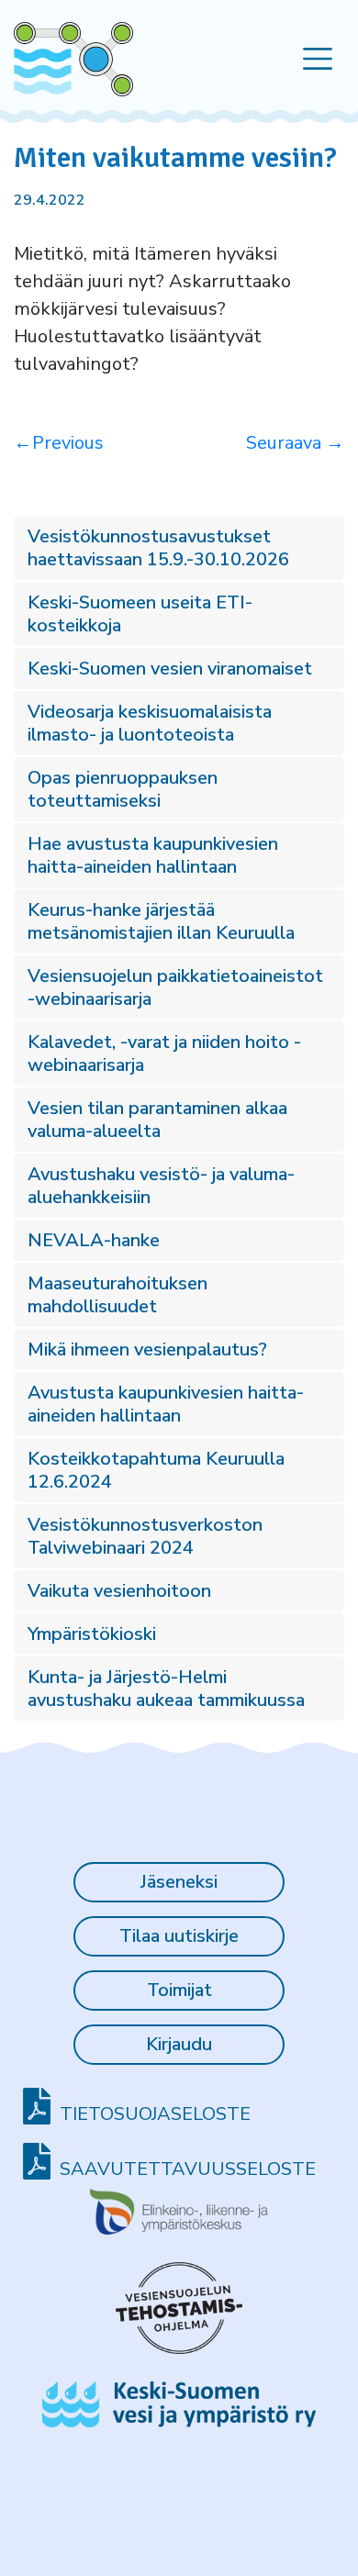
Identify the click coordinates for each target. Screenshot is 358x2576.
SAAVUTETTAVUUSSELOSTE (188, 2169)
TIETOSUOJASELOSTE (155, 2114)
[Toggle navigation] (318, 59)
